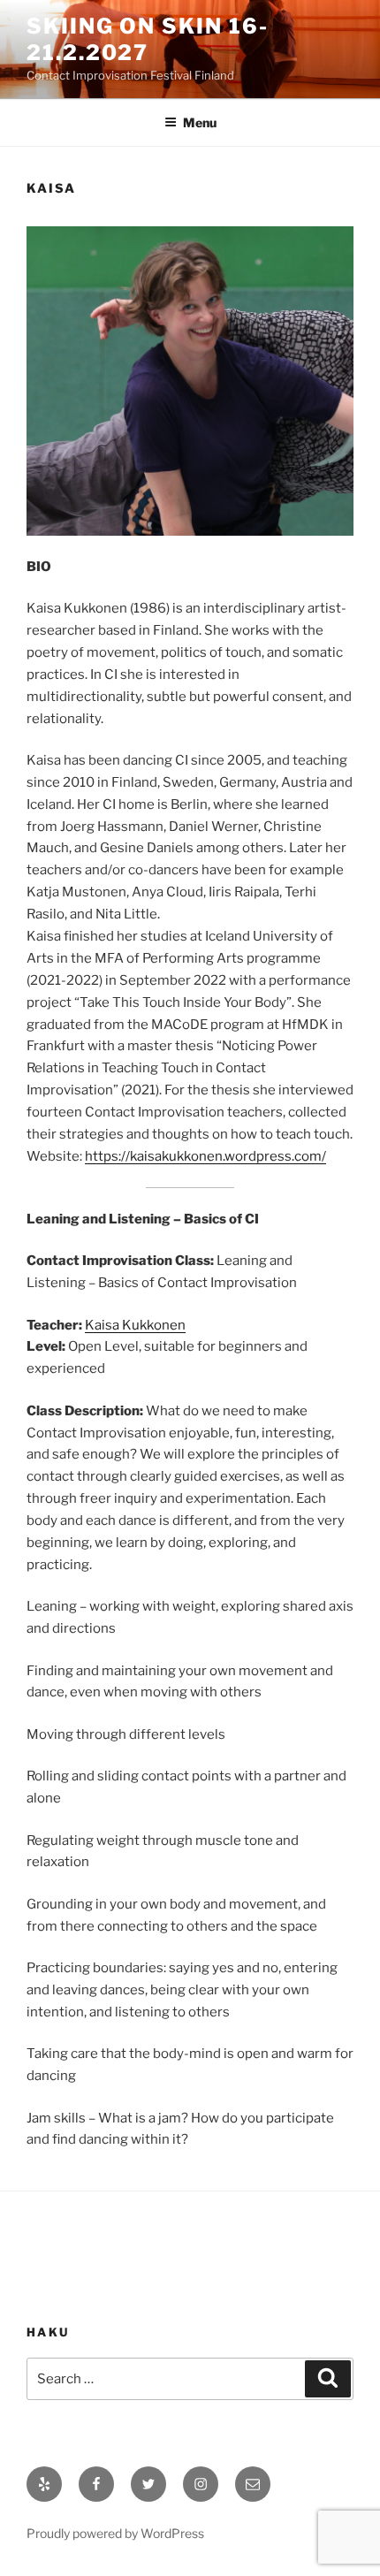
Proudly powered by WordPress (115, 2533)
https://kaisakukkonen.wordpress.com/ (205, 1156)
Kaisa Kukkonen (135, 1325)
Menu (200, 122)
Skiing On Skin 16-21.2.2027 (148, 39)
